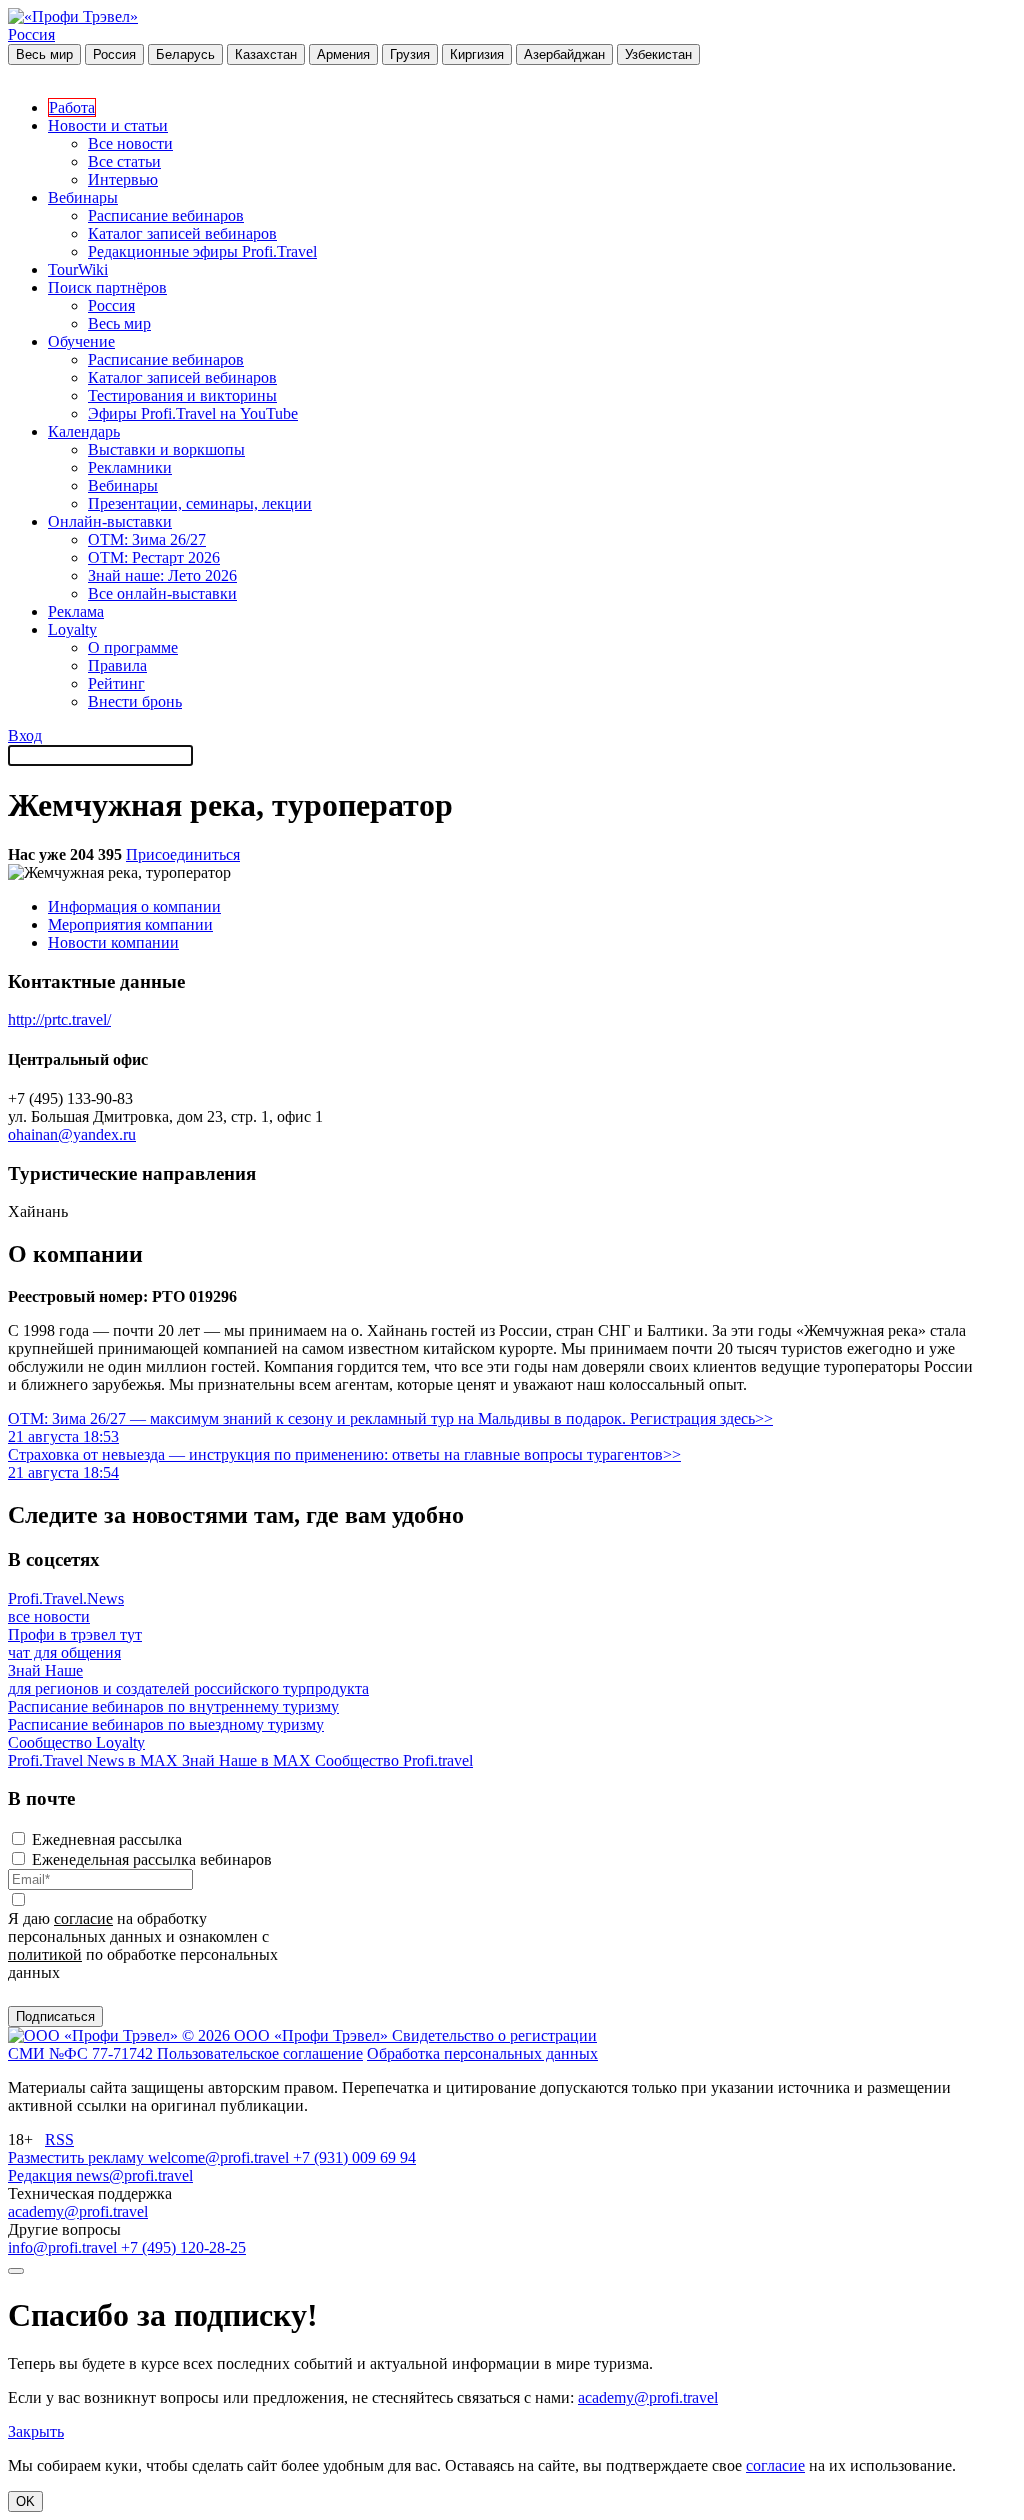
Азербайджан (564, 54)
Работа (72, 107)
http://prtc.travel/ (59, 1019)
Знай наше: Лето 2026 (162, 575)
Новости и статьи (108, 125)
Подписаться (55, 2016)
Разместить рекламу (78, 2157)
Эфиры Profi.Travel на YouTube (193, 413)
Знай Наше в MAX (248, 1760)
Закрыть (36, 2431)
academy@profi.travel (78, 2211)
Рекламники (130, 467)
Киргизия (477, 54)
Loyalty (72, 629)
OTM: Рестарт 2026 (154, 557)
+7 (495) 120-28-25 (183, 2247)
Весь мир (44, 54)
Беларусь (185, 54)
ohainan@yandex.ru (72, 1134)
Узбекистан (658, 54)
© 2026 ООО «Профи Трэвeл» (287, 2035)
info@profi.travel (64, 2247)
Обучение (81, 341)
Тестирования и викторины (182, 395)
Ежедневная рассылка (107, 1839)
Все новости (130, 143)
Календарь (84, 431)
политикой (45, 1954)
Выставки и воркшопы (166, 449)
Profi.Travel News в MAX (95, 1760)
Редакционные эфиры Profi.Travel (202, 251)
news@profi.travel (134, 2175)
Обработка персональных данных (482, 2053)
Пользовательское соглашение (260, 2053)
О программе (133, 647)
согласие (83, 1918)
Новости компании (113, 942)
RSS (59, 2139)
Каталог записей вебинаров (182, 233)
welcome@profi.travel (220, 2157)
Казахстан (266, 54)
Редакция (42, 2175)
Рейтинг (116, 683)
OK (25, 2501)
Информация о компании (134, 906)
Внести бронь (135, 701)
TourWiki (78, 269)
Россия (31, 34)
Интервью (123, 179)
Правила (117, 665)
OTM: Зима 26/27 (147, 539)
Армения (343, 54)
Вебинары (83, 197)
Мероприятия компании (130, 924)
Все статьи (124, 161)
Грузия (410, 54)
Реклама (76, 611)
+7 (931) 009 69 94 (354, 2157)
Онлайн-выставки (110, 521)
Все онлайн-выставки (162, 593)
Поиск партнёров (107, 287)
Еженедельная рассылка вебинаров (152, 1859)
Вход (25, 735)
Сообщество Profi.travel (394, 1760)
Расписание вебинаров (166, 215)
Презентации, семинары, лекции (200, 503)
